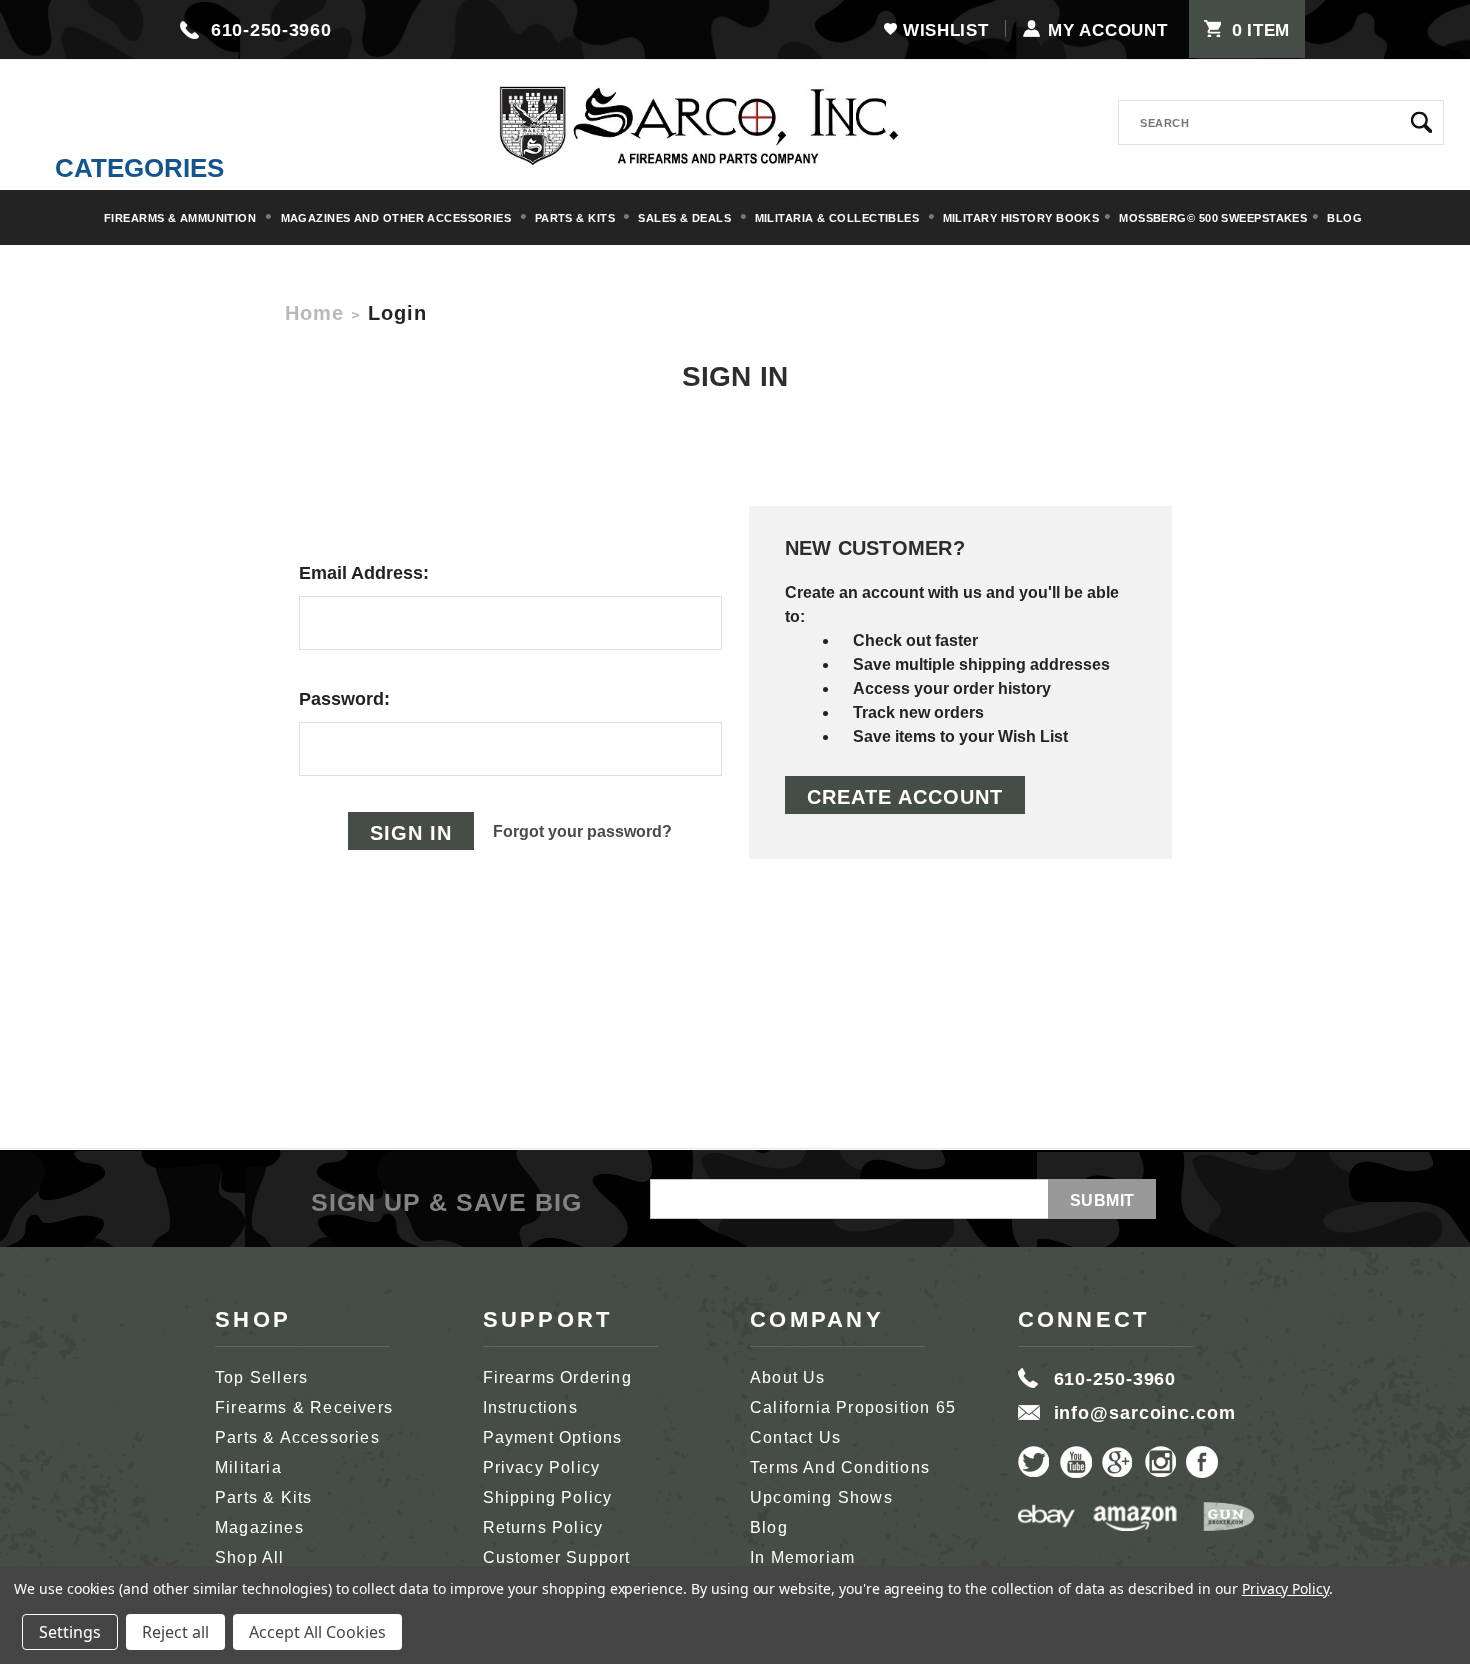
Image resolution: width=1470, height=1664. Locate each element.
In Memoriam (802, 1557)
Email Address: (364, 573)
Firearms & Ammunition (182, 218)
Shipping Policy (548, 1497)
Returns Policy (543, 1527)
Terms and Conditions (840, 1467)
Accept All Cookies (317, 1632)
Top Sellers (261, 1377)
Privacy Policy (542, 1467)
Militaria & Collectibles (839, 218)
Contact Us (795, 1437)
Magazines (259, 1527)
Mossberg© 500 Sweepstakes (1213, 218)
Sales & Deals (686, 218)
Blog (1344, 218)
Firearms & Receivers (304, 1407)
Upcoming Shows (821, 1497)
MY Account (1107, 30)
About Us (788, 1377)
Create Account (905, 797)
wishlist (945, 30)
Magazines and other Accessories (398, 218)
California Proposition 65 (853, 1407)
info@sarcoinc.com (1145, 1413)
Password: (344, 699)
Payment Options (553, 1437)
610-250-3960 (271, 30)
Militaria (248, 1467)
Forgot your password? (582, 831)
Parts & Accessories (297, 1437)
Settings (70, 1632)
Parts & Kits (577, 218)
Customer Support (557, 1557)
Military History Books (1021, 218)
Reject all (175, 1632)
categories (139, 168)
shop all (250, 1557)
